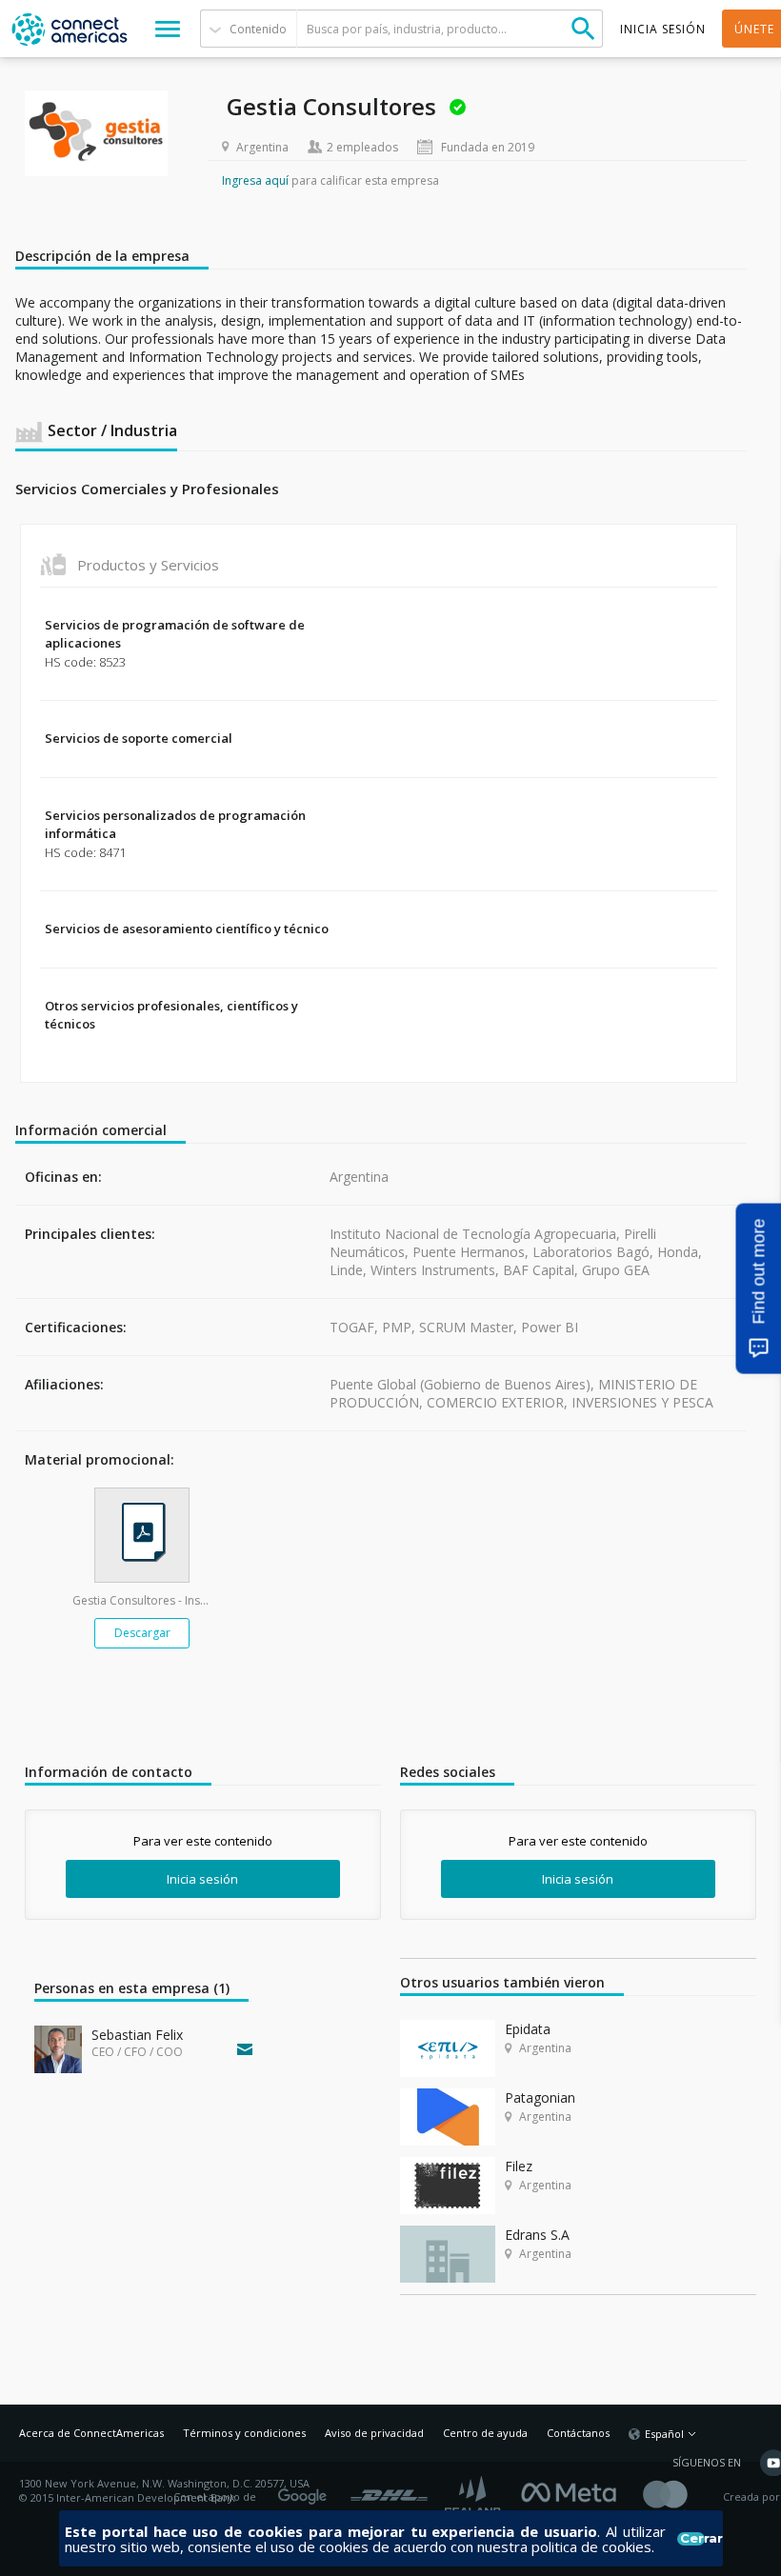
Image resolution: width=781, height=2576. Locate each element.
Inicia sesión (202, 1879)
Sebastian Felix (137, 2035)
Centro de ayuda (485, 2433)
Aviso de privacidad (374, 2433)
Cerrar (692, 2539)
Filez (519, 2166)
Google (306, 2490)
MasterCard (681, 2497)
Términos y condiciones (244, 2433)
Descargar (142, 1633)
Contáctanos (578, 2433)
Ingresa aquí (255, 180)
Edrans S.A (537, 2235)
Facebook (573, 2490)
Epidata (528, 2029)
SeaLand (474, 2497)
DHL (389, 2490)
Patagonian (540, 2097)
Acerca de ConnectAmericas (91, 2433)
